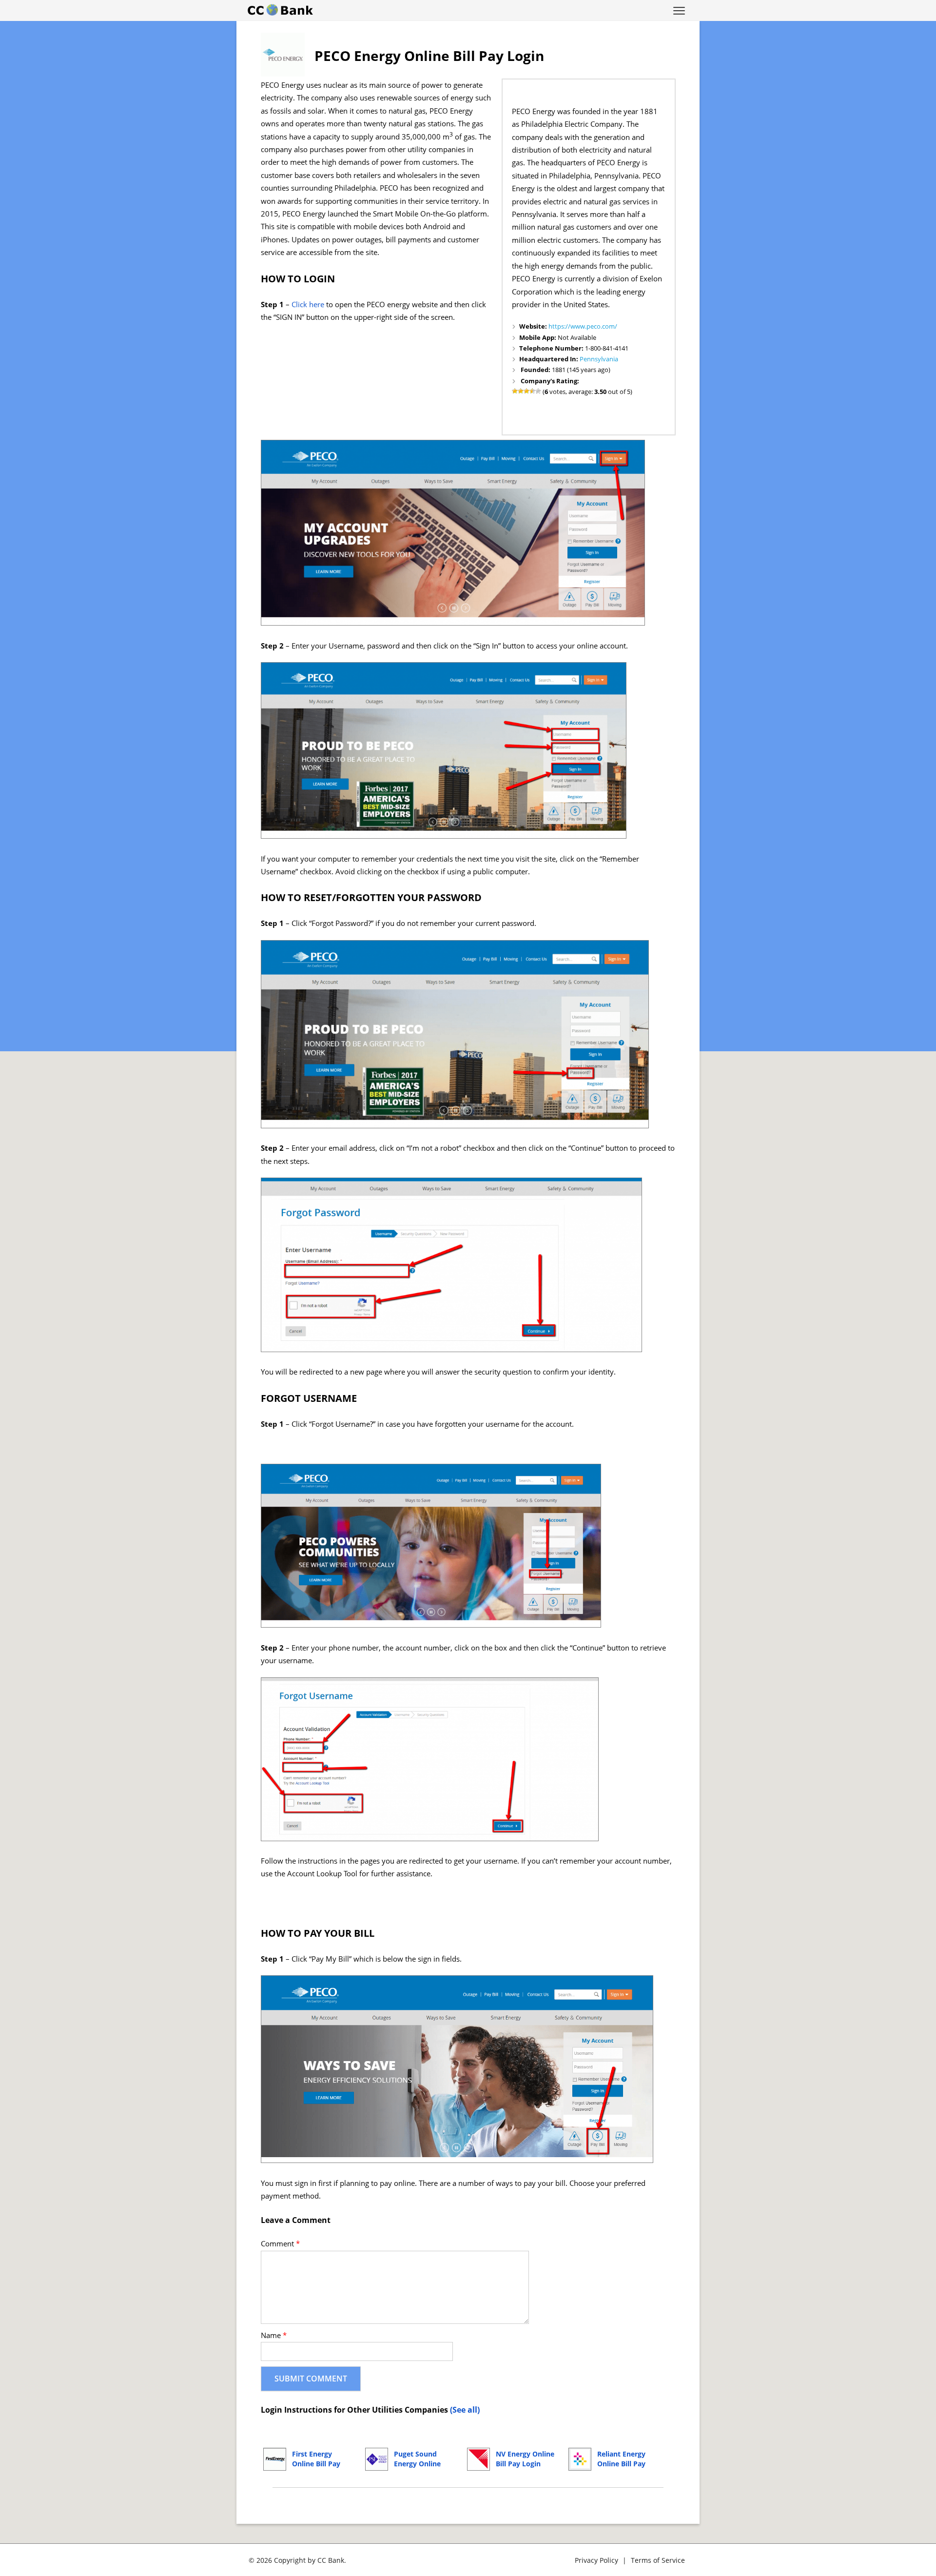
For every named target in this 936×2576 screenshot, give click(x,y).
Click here (308, 305)
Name (274, 2335)
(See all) (465, 2410)
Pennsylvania (599, 359)
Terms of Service (658, 2560)
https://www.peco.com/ (583, 326)
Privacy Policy (596, 2560)
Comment (280, 2244)
